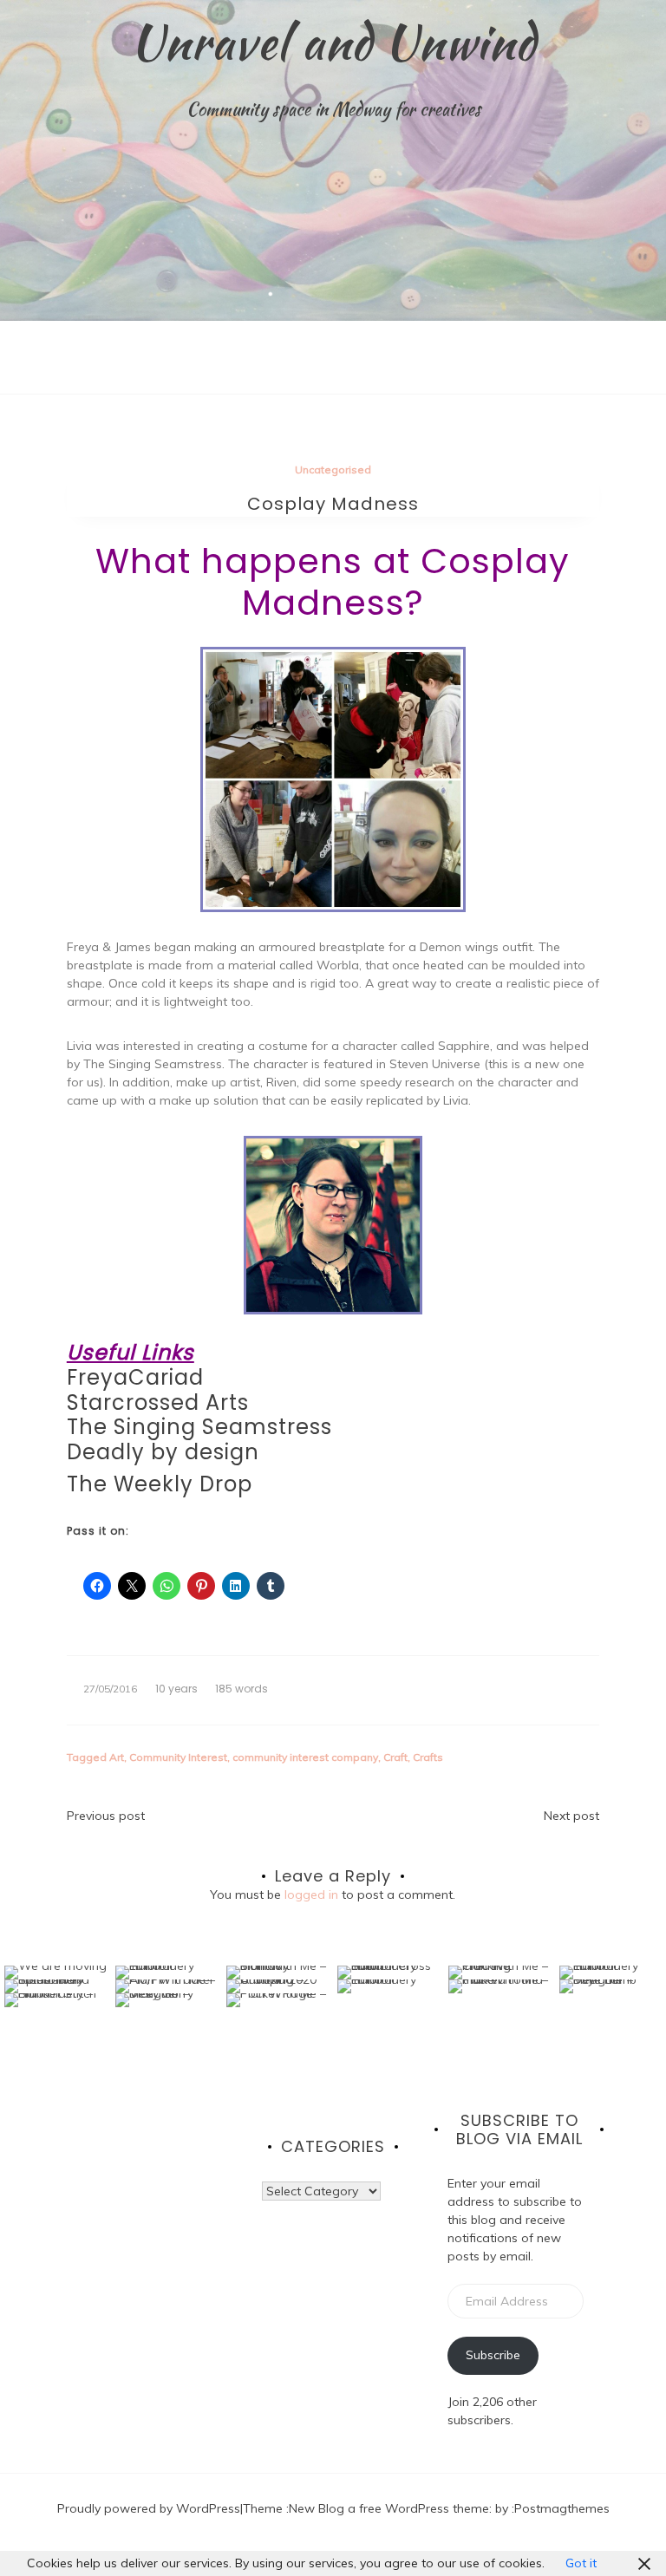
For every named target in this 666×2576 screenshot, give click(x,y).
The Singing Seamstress (199, 1427)
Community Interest (178, 1757)
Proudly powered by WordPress (149, 2508)
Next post (571, 1816)
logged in (311, 1895)
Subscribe (493, 2355)
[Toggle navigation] (18, 381)
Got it (581, 2563)
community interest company (305, 1757)
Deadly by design (163, 1452)
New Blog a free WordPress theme (389, 2508)
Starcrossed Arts (158, 1402)
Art (117, 1757)
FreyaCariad (135, 1377)
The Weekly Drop (160, 1484)
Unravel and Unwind (333, 42)
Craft (395, 1757)
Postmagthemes (562, 2508)
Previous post (106, 1816)
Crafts (428, 1757)
